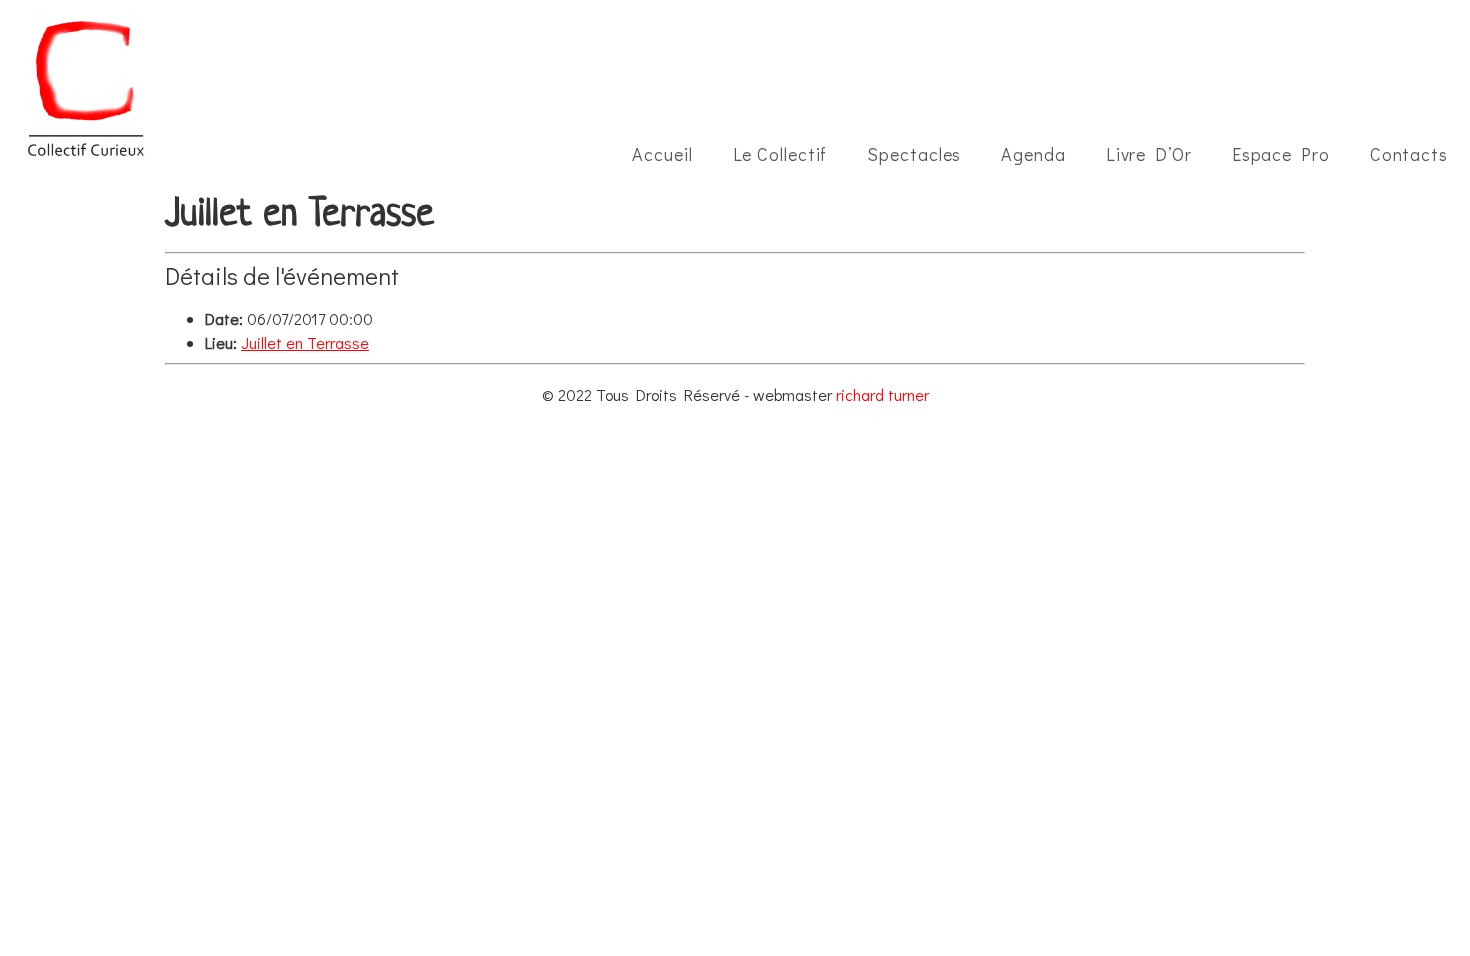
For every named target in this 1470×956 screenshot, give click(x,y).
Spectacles (914, 154)
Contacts (1409, 154)
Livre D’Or (1149, 154)
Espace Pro (1281, 154)
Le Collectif (780, 154)
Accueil (662, 154)
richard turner (882, 394)
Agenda (1033, 154)
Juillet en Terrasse (305, 342)
